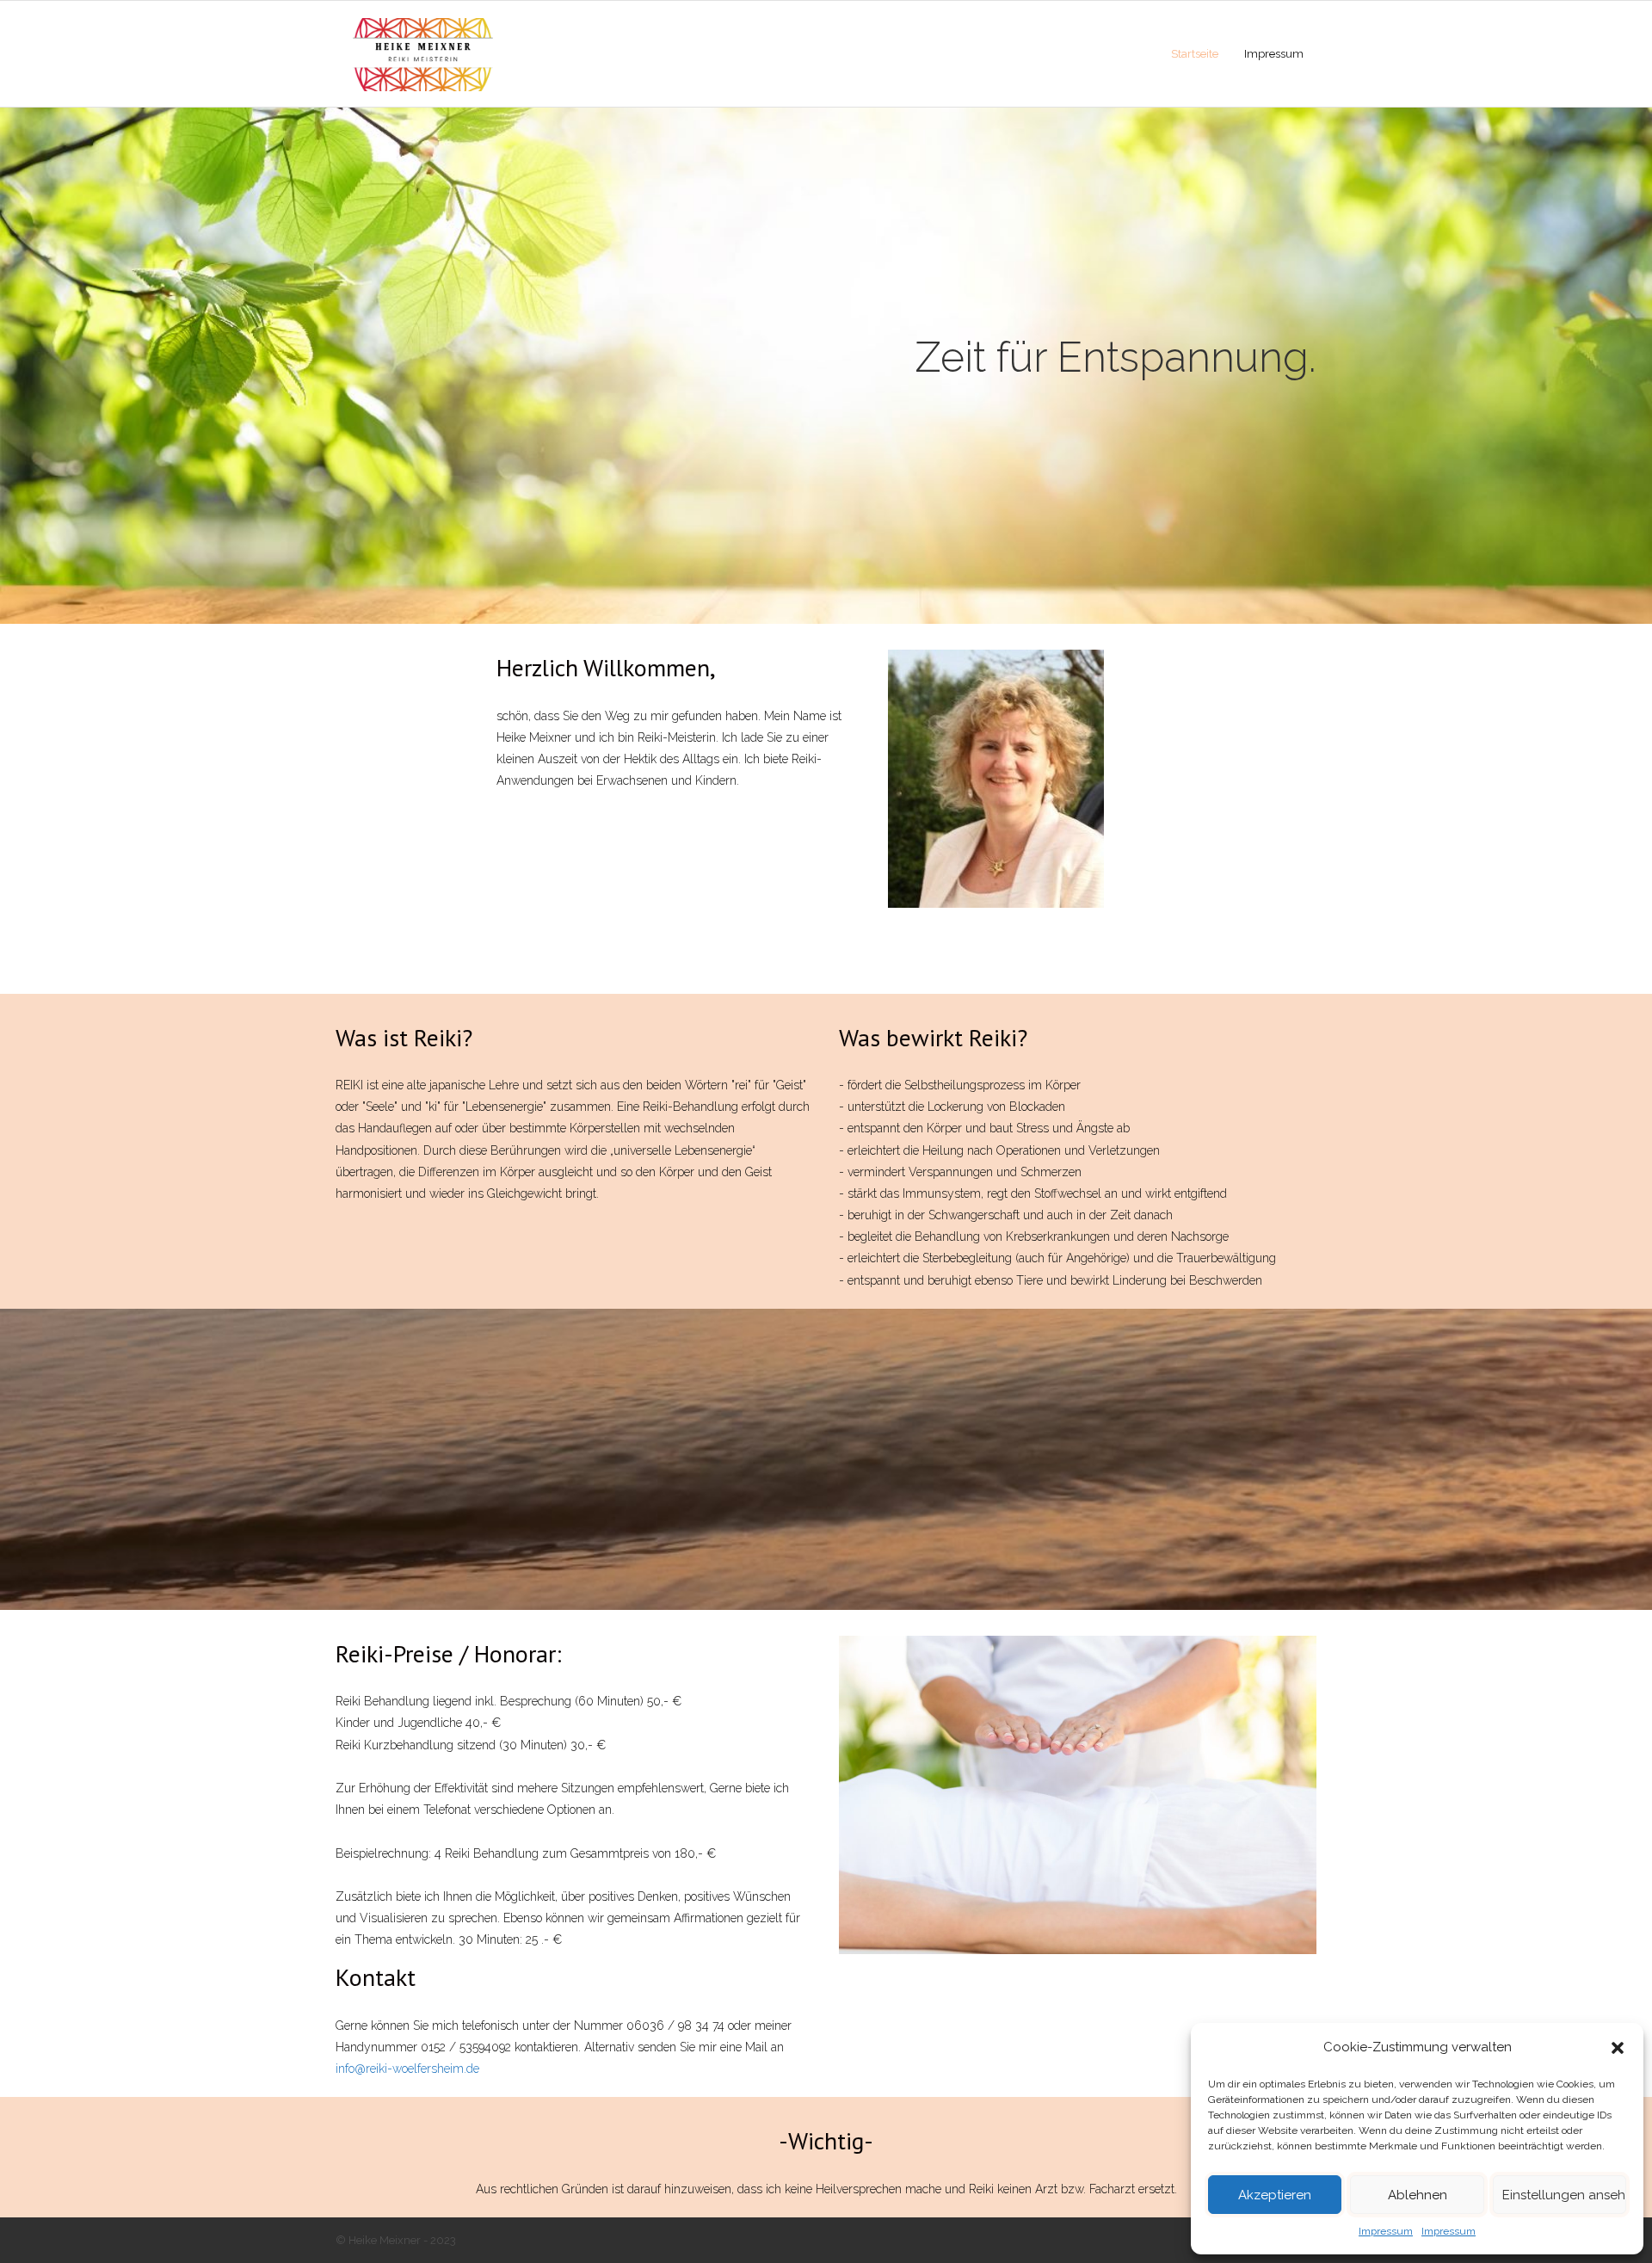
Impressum (1386, 2231)
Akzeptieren (1275, 2195)
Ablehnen (1418, 2195)
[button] (1618, 2048)
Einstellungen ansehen (1564, 2195)
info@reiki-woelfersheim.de (407, 2069)
